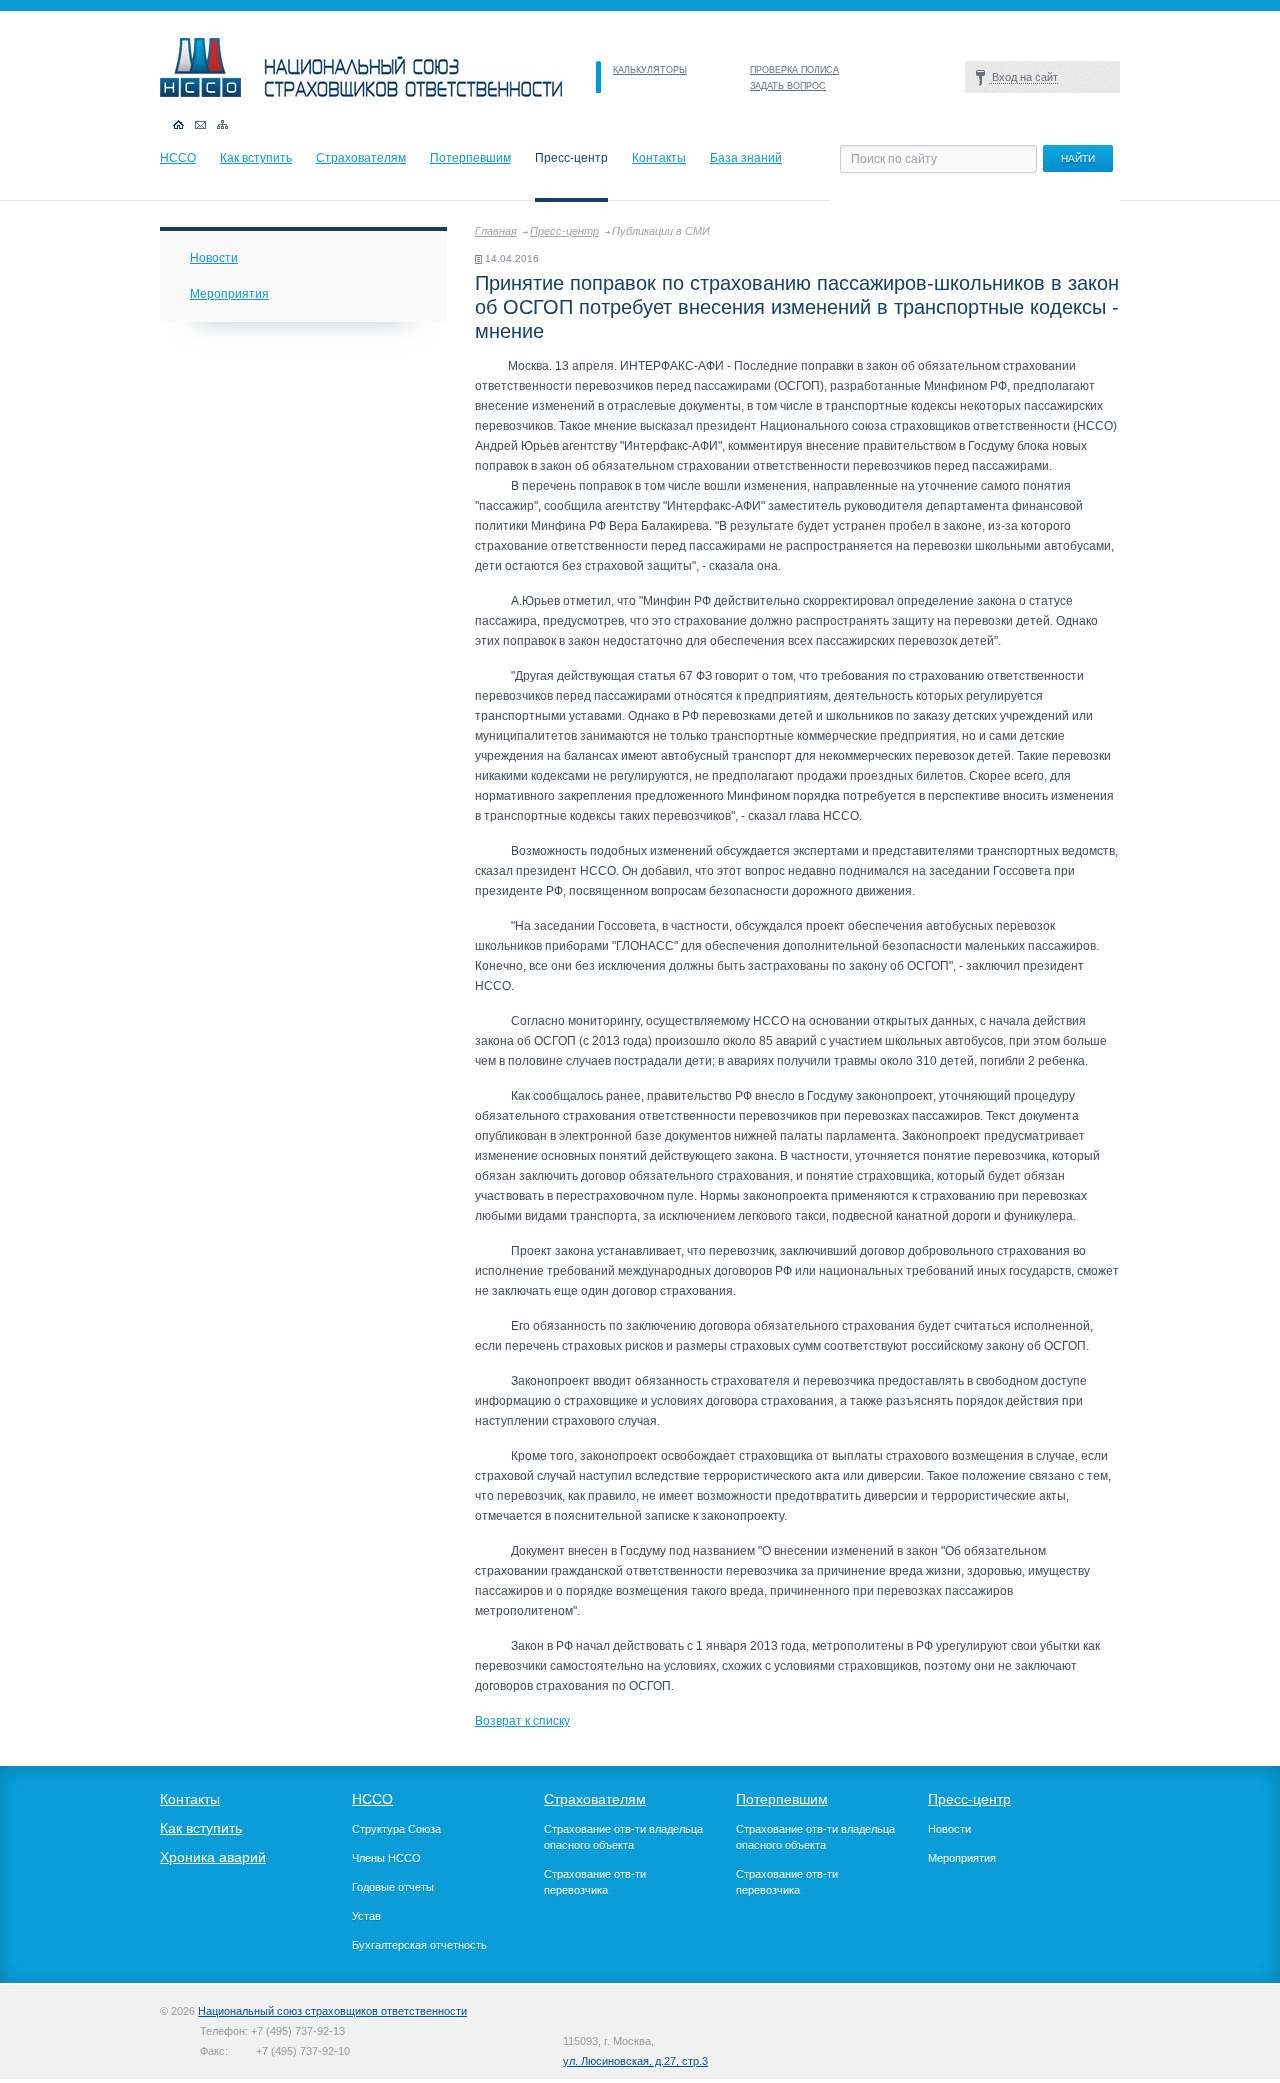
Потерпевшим (470, 158)
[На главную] (361, 93)
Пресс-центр (564, 231)
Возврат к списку (522, 1721)
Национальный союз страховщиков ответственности (332, 2011)
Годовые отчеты (393, 1887)
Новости (214, 258)
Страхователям (361, 158)
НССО (178, 158)
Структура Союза (396, 1829)
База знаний (746, 158)
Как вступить (256, 158)
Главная (496, 231)
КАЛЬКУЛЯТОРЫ (650, 70)
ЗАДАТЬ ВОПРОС (788, 86)
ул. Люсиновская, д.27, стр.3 (635, 2061)
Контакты (659, 158)
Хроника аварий (213, 1857)
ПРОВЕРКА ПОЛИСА (794, 70)
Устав (366, 1916)
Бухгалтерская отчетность (419, 1945)
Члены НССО (386, 1858)
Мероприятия (229, 294)
